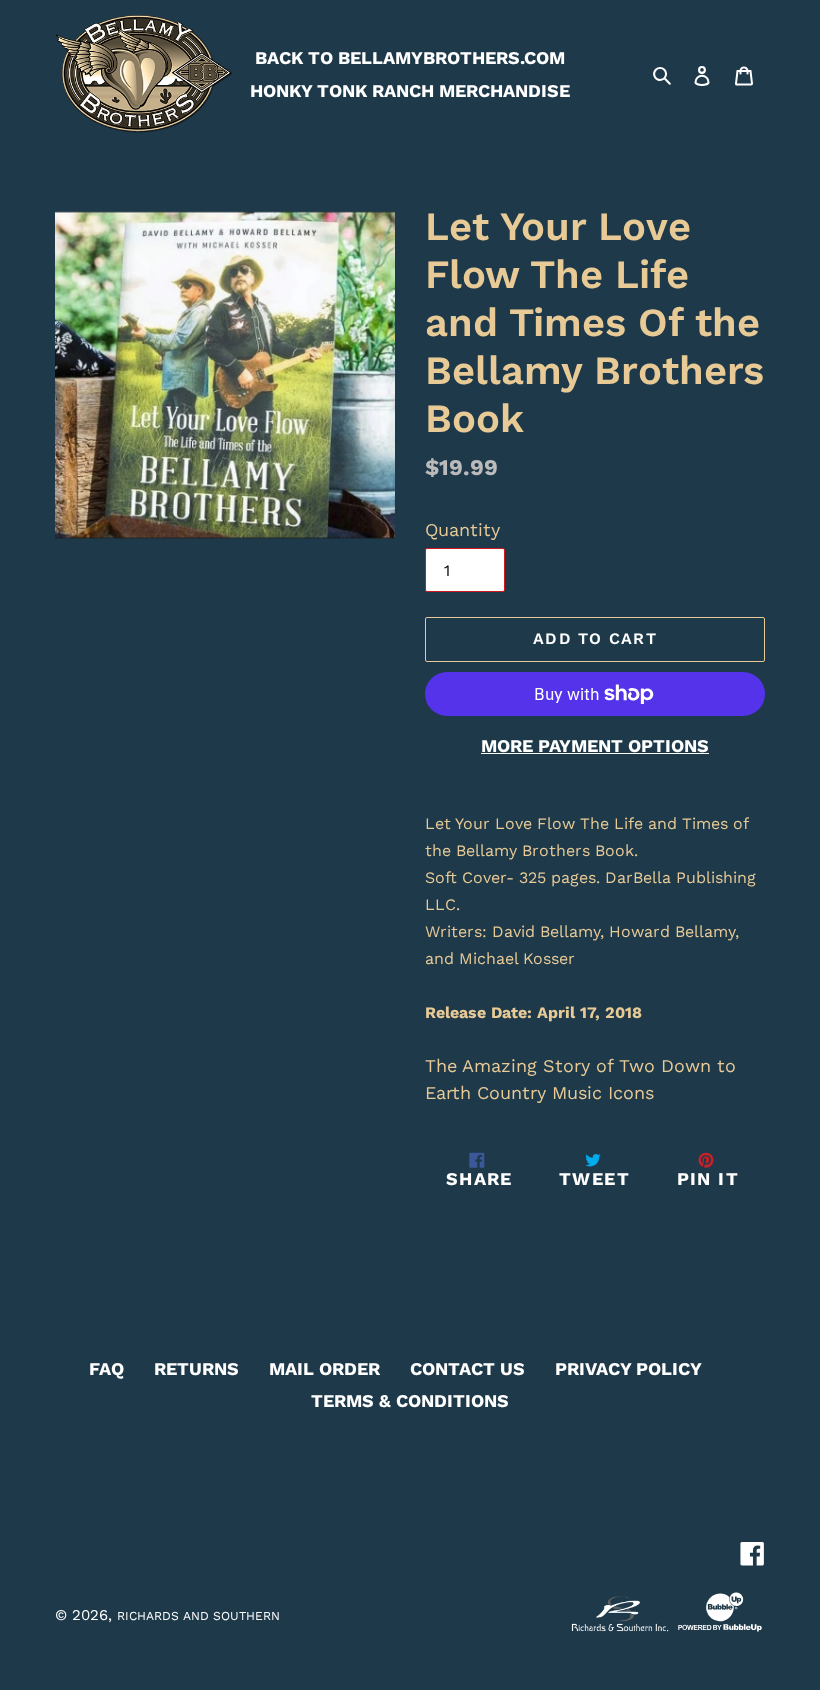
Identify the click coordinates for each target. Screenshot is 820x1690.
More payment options (595, 745)
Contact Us (467, 1368)
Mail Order (324, 1368)
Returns (196, 1368)
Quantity (462, 529)
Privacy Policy (628, 1368)
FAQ (106, 1368)
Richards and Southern (198, 1616)
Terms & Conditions (410, 1400)
